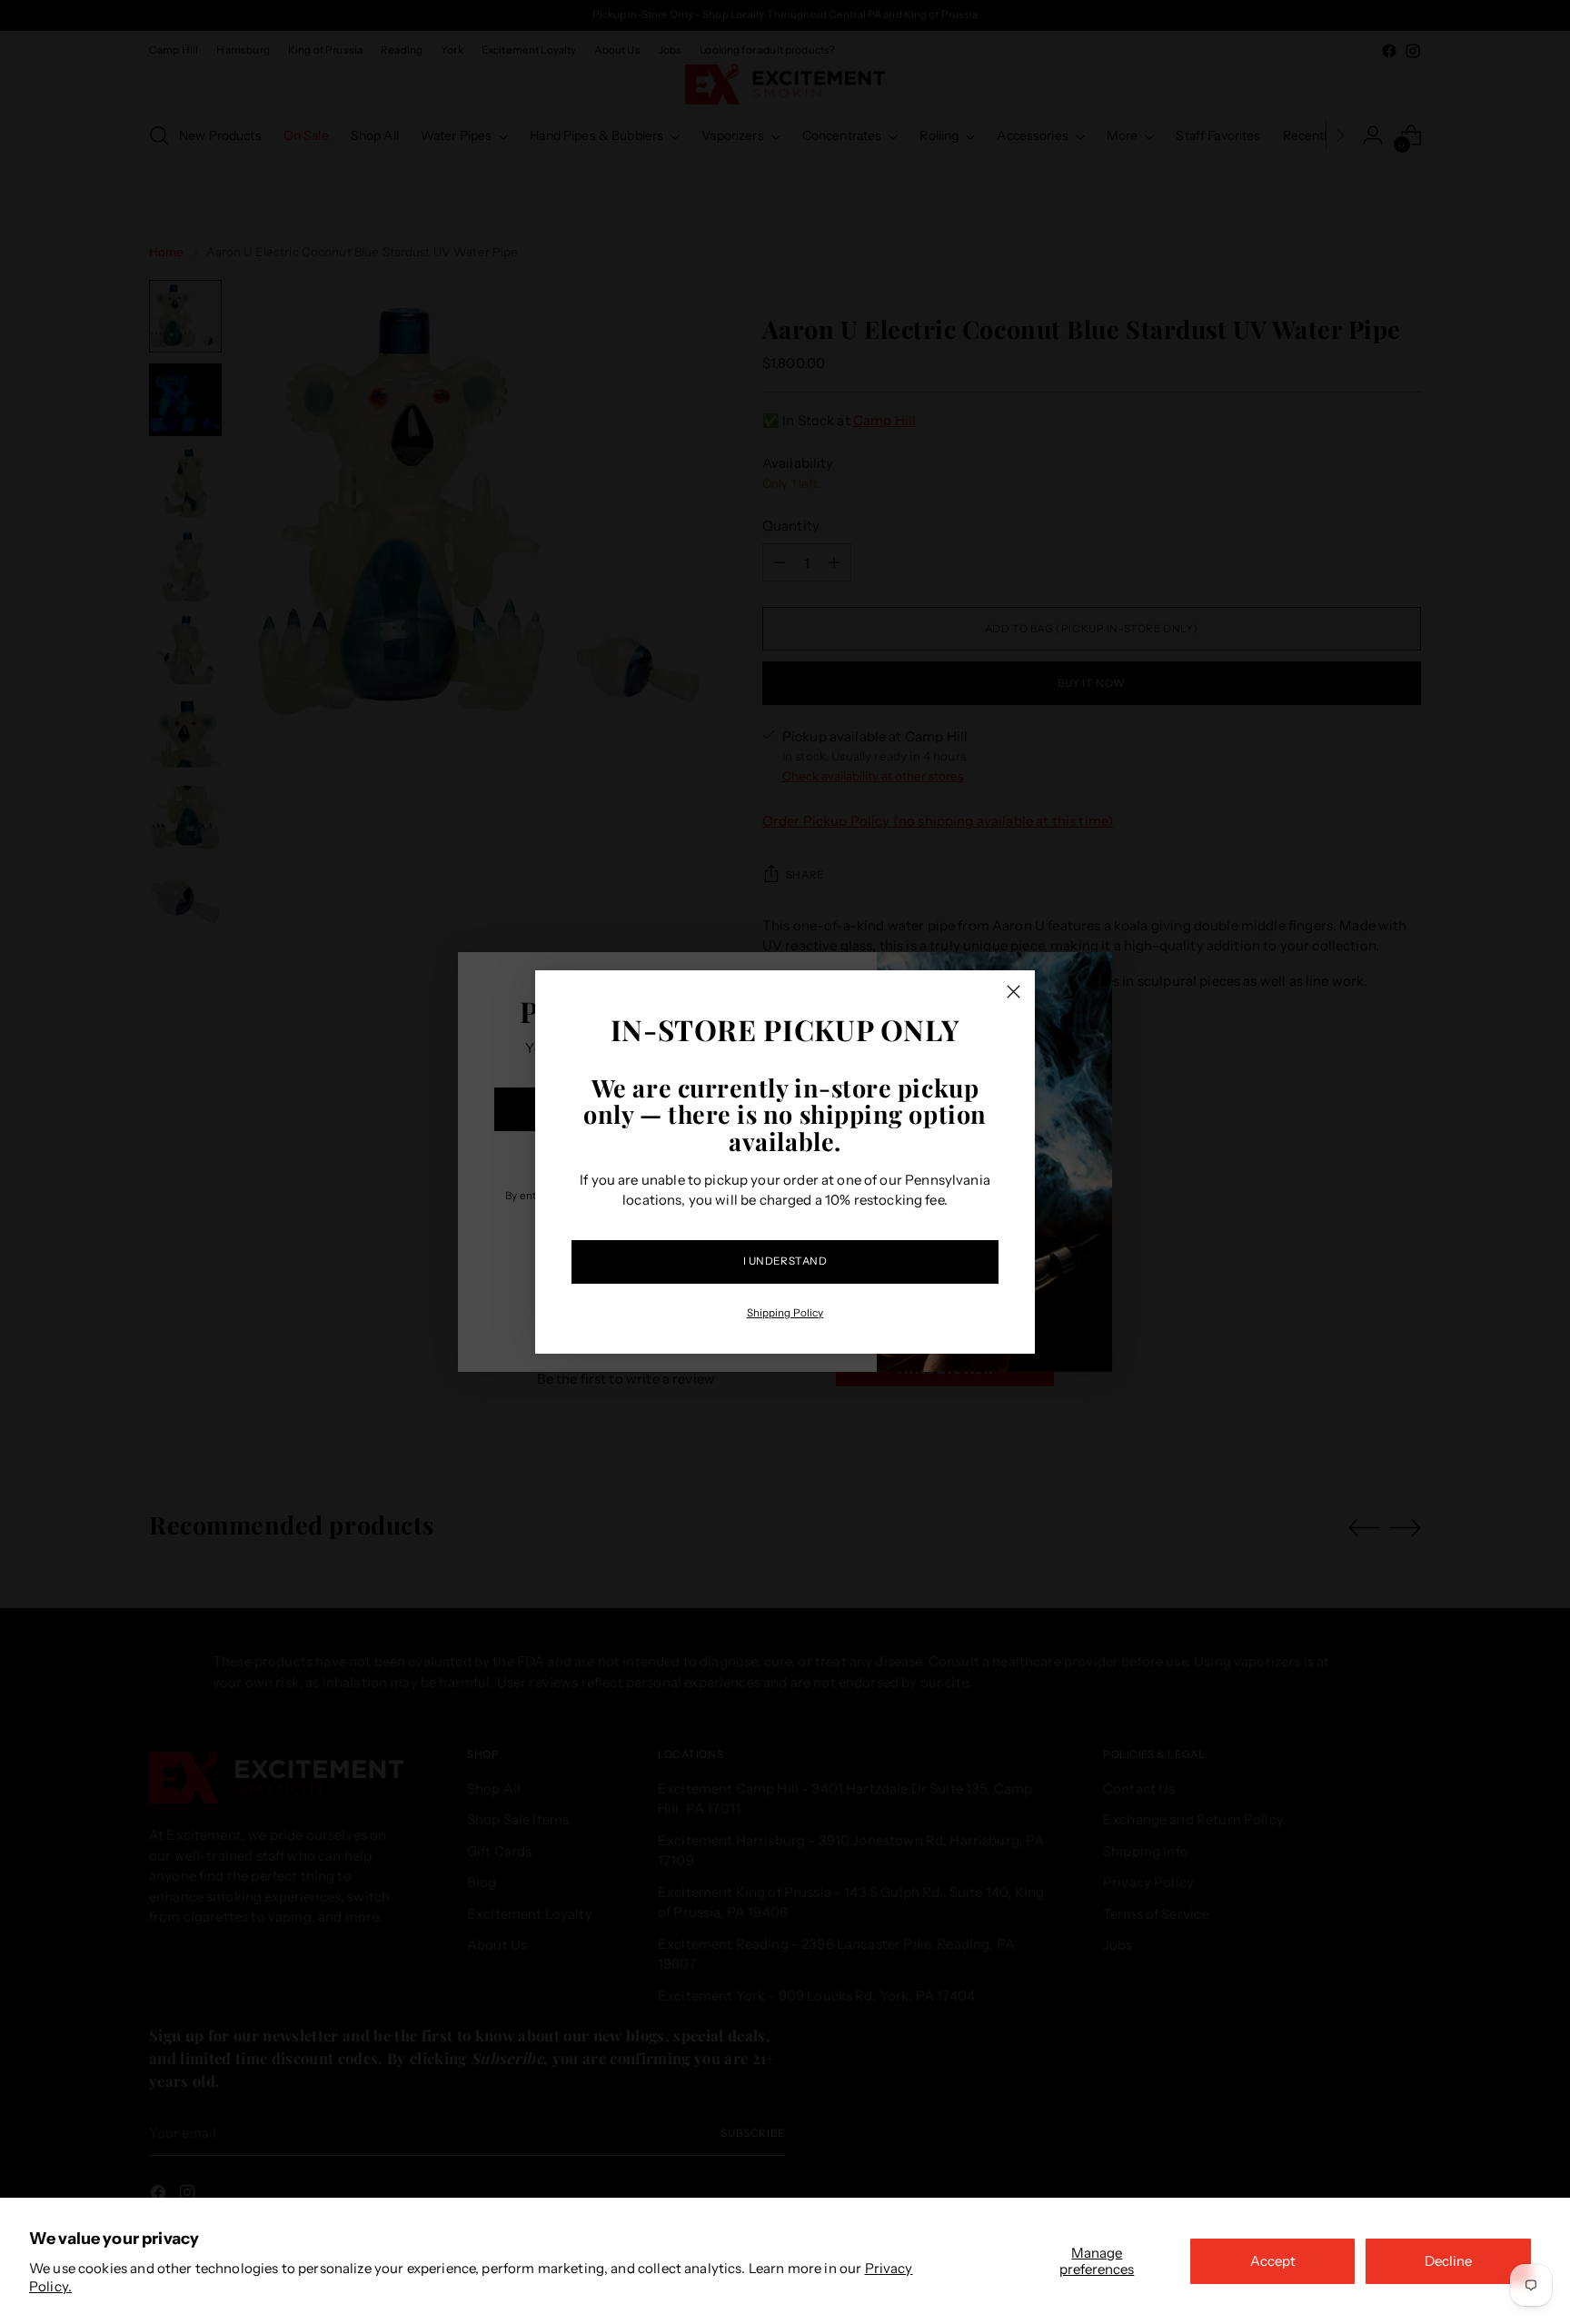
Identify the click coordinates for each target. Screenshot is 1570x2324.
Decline (1448, 2261)
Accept (1273, 2261)
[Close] (1014, 992)
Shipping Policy (785, 1313)
